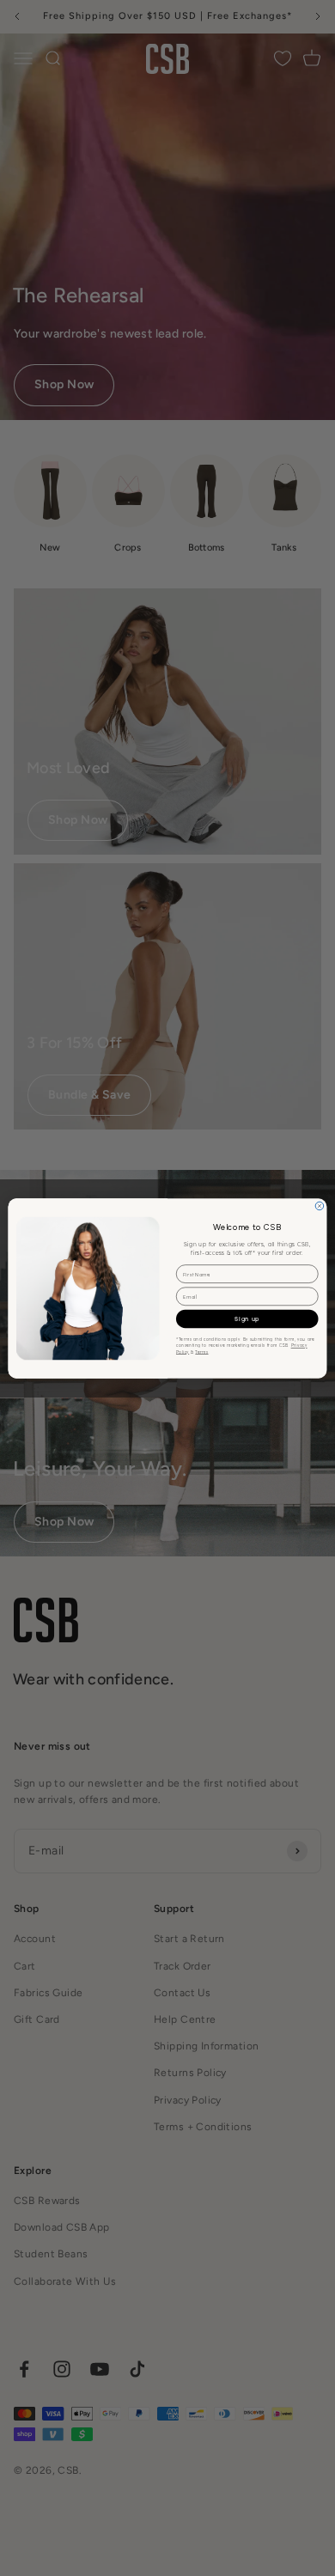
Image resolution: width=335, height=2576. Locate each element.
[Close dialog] (320, 1206)
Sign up (247, 1318)
